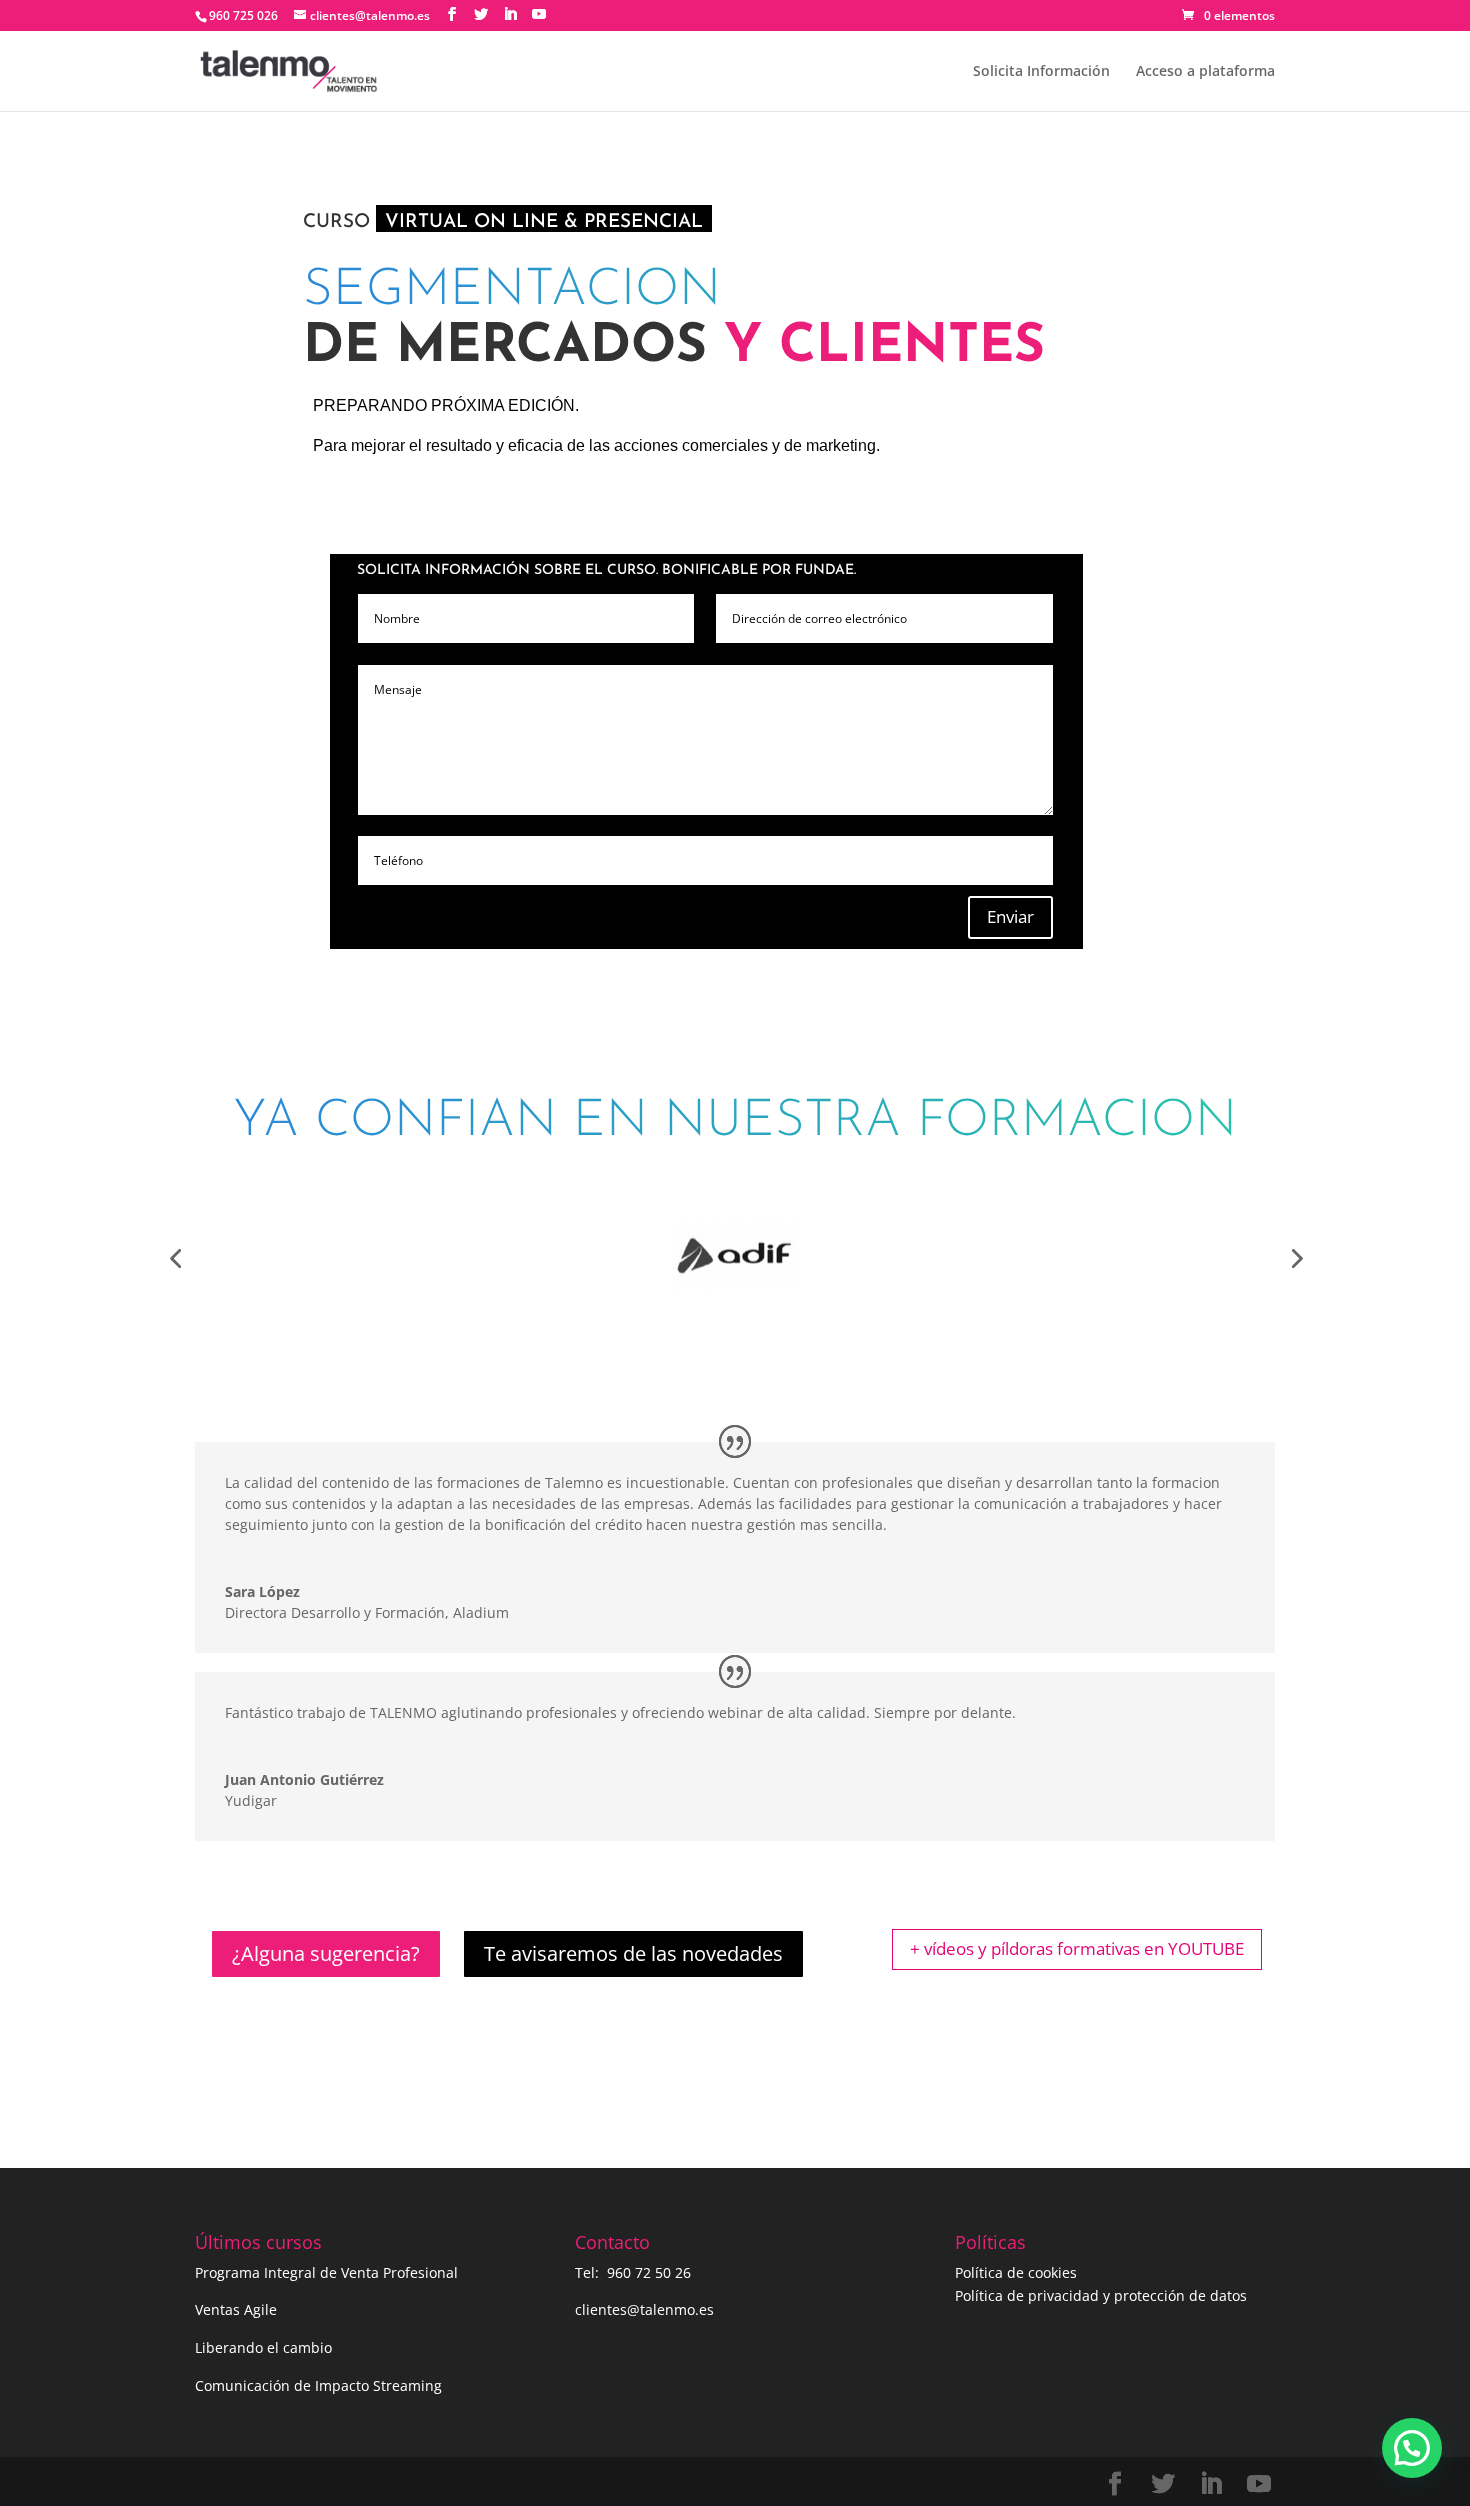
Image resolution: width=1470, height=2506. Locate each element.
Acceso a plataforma (1205, 72)
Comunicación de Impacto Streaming (318, 2385)
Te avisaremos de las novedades (633, 1953)
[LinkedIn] (510, 14)
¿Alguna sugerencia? (326, 1953)
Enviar (1010, 916)
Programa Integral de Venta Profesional (326, 2272)
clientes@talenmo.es (644, 2309)
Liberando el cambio (263, 2347)
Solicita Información (1041, 72)
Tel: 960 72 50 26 (633, 2272)
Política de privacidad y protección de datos (1101, 2295)
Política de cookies (1016, 2272)
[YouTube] (539, 14)
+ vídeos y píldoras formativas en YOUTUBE (1077, 1948)
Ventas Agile (236, 2309)
